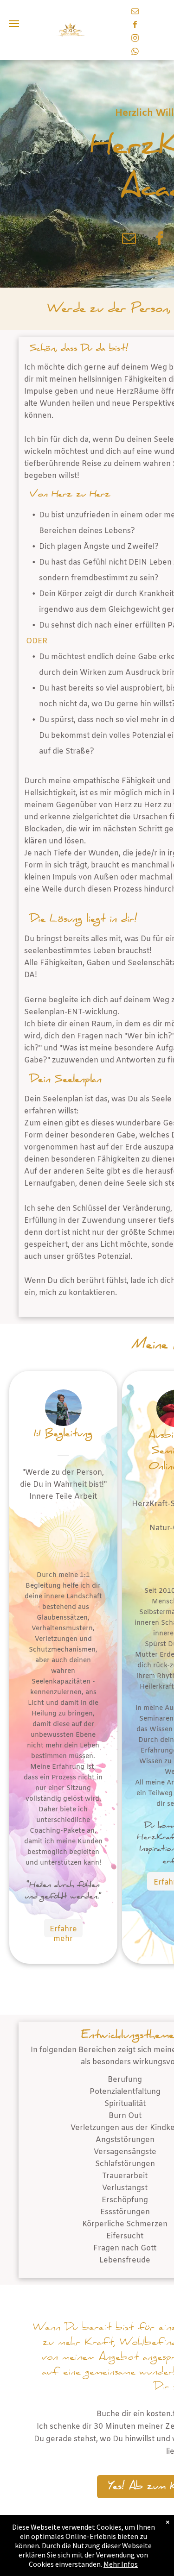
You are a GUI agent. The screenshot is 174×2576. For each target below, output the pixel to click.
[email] (135, 12)
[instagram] (135, 39)
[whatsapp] (135, 53)
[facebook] (135, 26)
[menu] (14, 24)
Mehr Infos (121, 2564)
